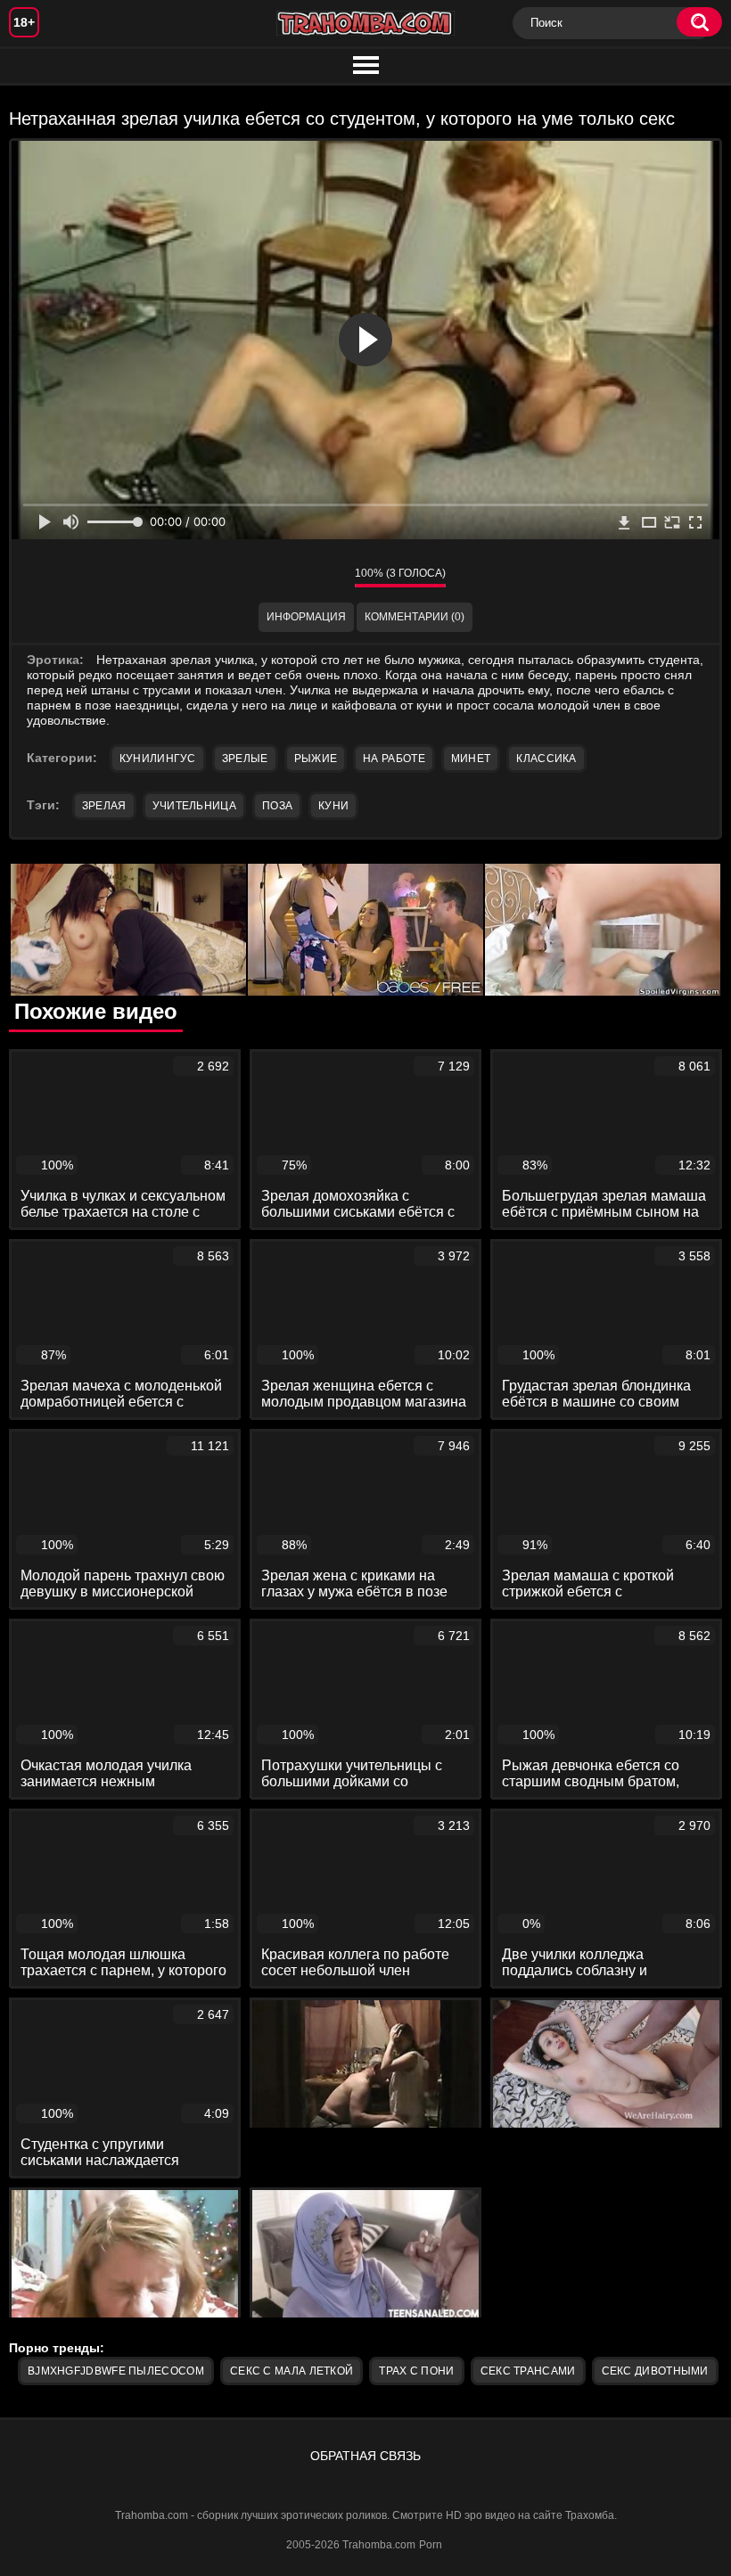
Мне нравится (288, 578)
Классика (546, 759)
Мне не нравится (328, 578)
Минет (471, 759)
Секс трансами (528, 2371)
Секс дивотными (655, 2371)
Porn (431, 2545)
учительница (194, 806)
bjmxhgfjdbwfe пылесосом (116, 2371)
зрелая (104, 806)
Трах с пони (416, 2371)
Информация (306, 617)
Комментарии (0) (415, 617)
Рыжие (316, 759)
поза (277, 806)
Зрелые (245, 759)
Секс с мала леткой (292, 2371)
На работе (394, 759)
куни (333, 806)
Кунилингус (158, 759)
